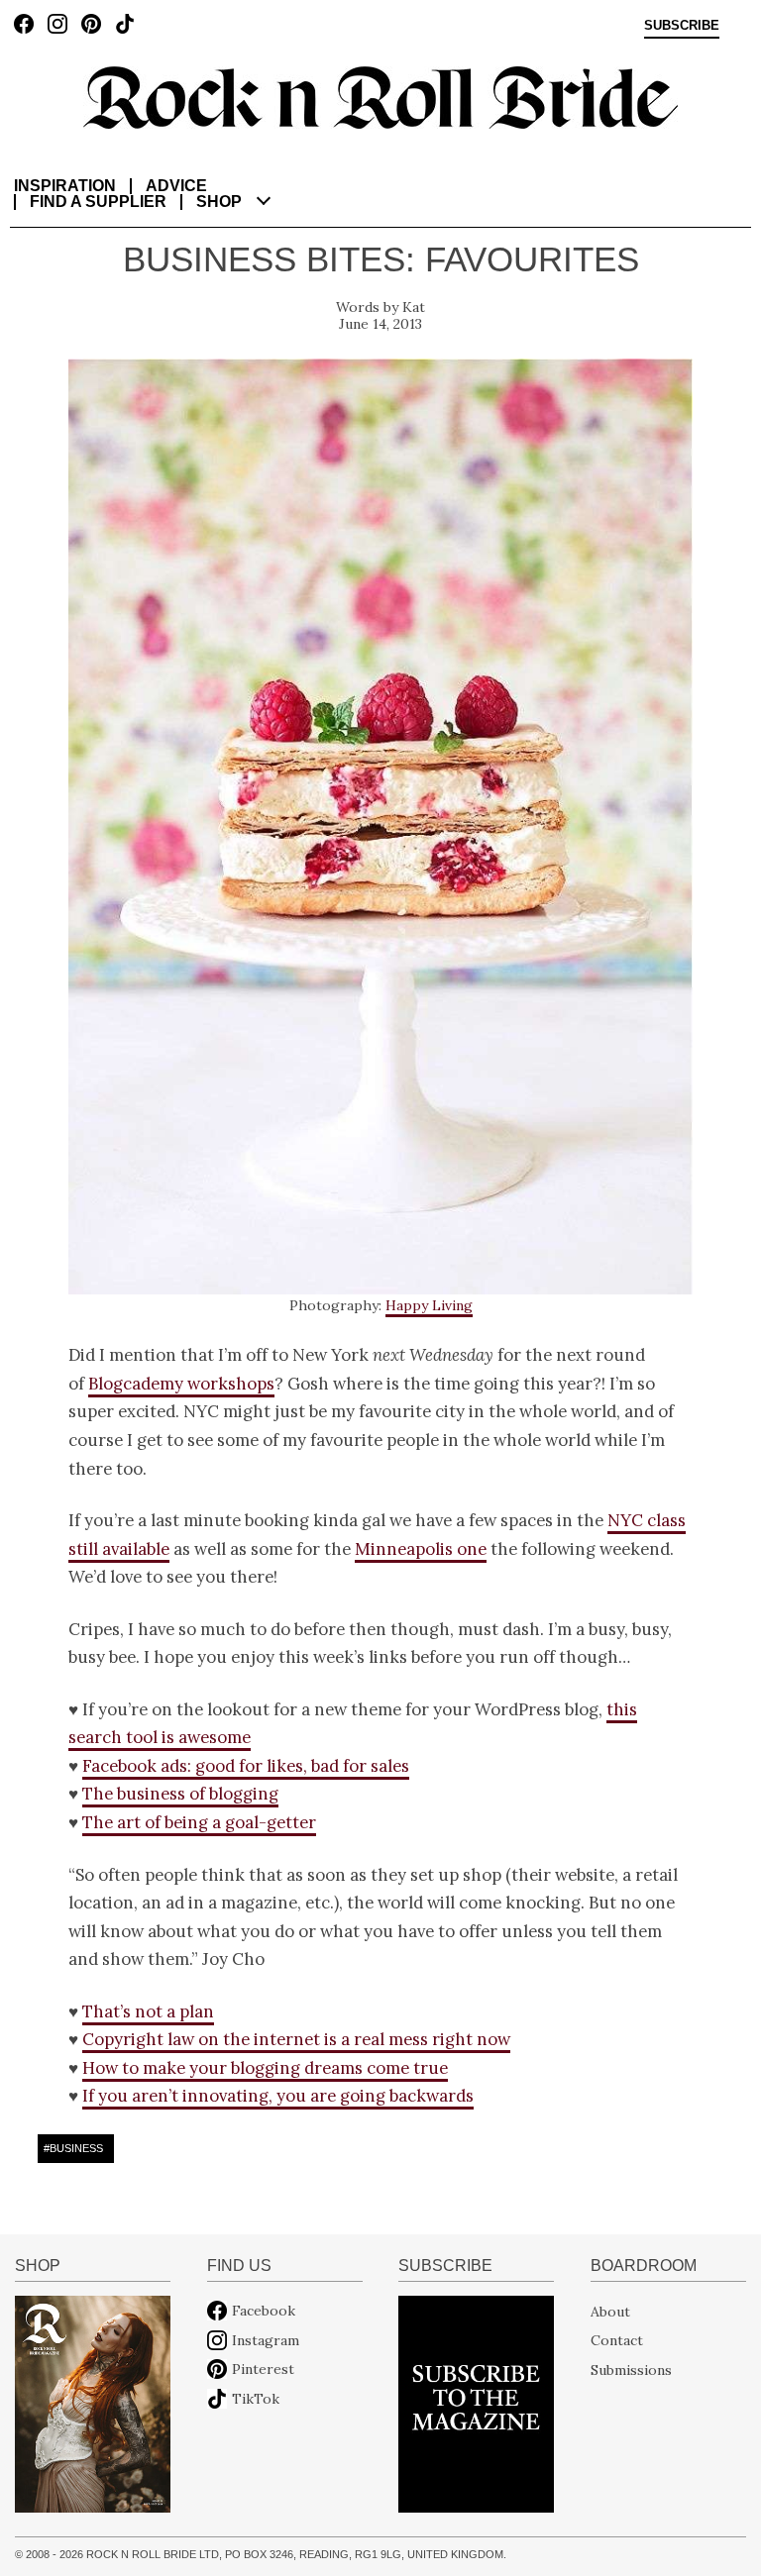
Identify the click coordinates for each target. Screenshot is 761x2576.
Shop (219, 202)
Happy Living (429, 1305)
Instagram (266, 2340)
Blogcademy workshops (181, 1384)
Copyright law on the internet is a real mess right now (296, 2039)
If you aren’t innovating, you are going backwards (278, 2096)
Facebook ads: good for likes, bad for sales (246, 1766)
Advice (176, 186)
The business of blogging (180, 1794)
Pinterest (263, 2369)
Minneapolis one (421, 1549)
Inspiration (65, 186)
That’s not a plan (148, 2011)
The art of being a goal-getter (199, 1822)
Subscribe (682, 26)
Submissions (631, 2369)
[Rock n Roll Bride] (380, 96)
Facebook (264, 2311)
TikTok (256, 2399)
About (610, 2311)
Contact (617, 2340)
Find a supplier (98, 202)
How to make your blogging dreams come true (265, 2068)
